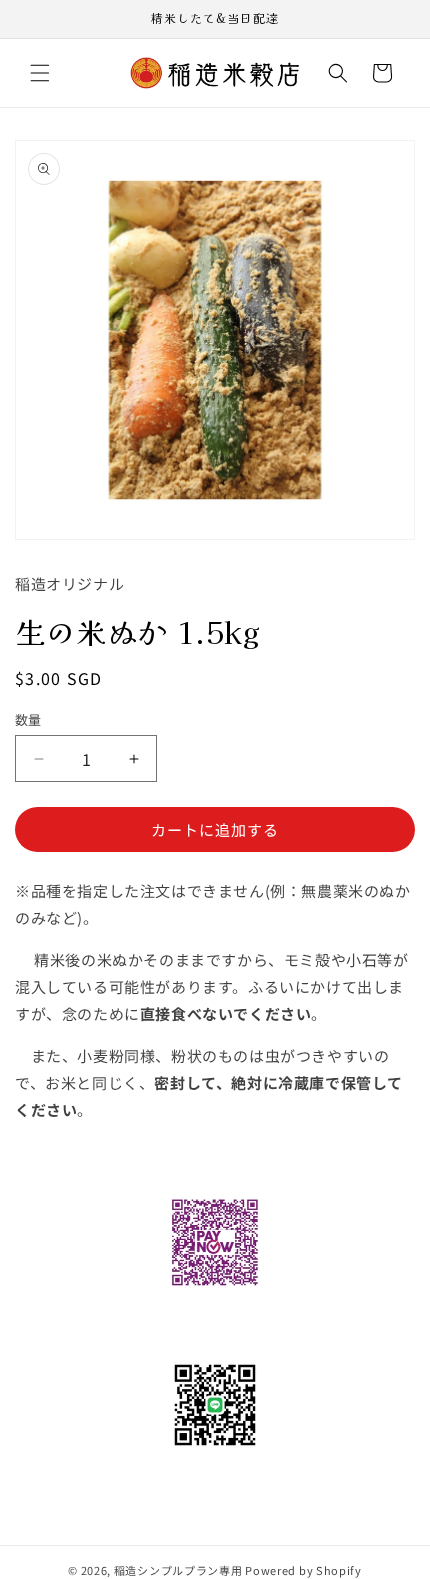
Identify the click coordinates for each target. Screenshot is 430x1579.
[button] (40, 73)
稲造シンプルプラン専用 (178, 1570)
